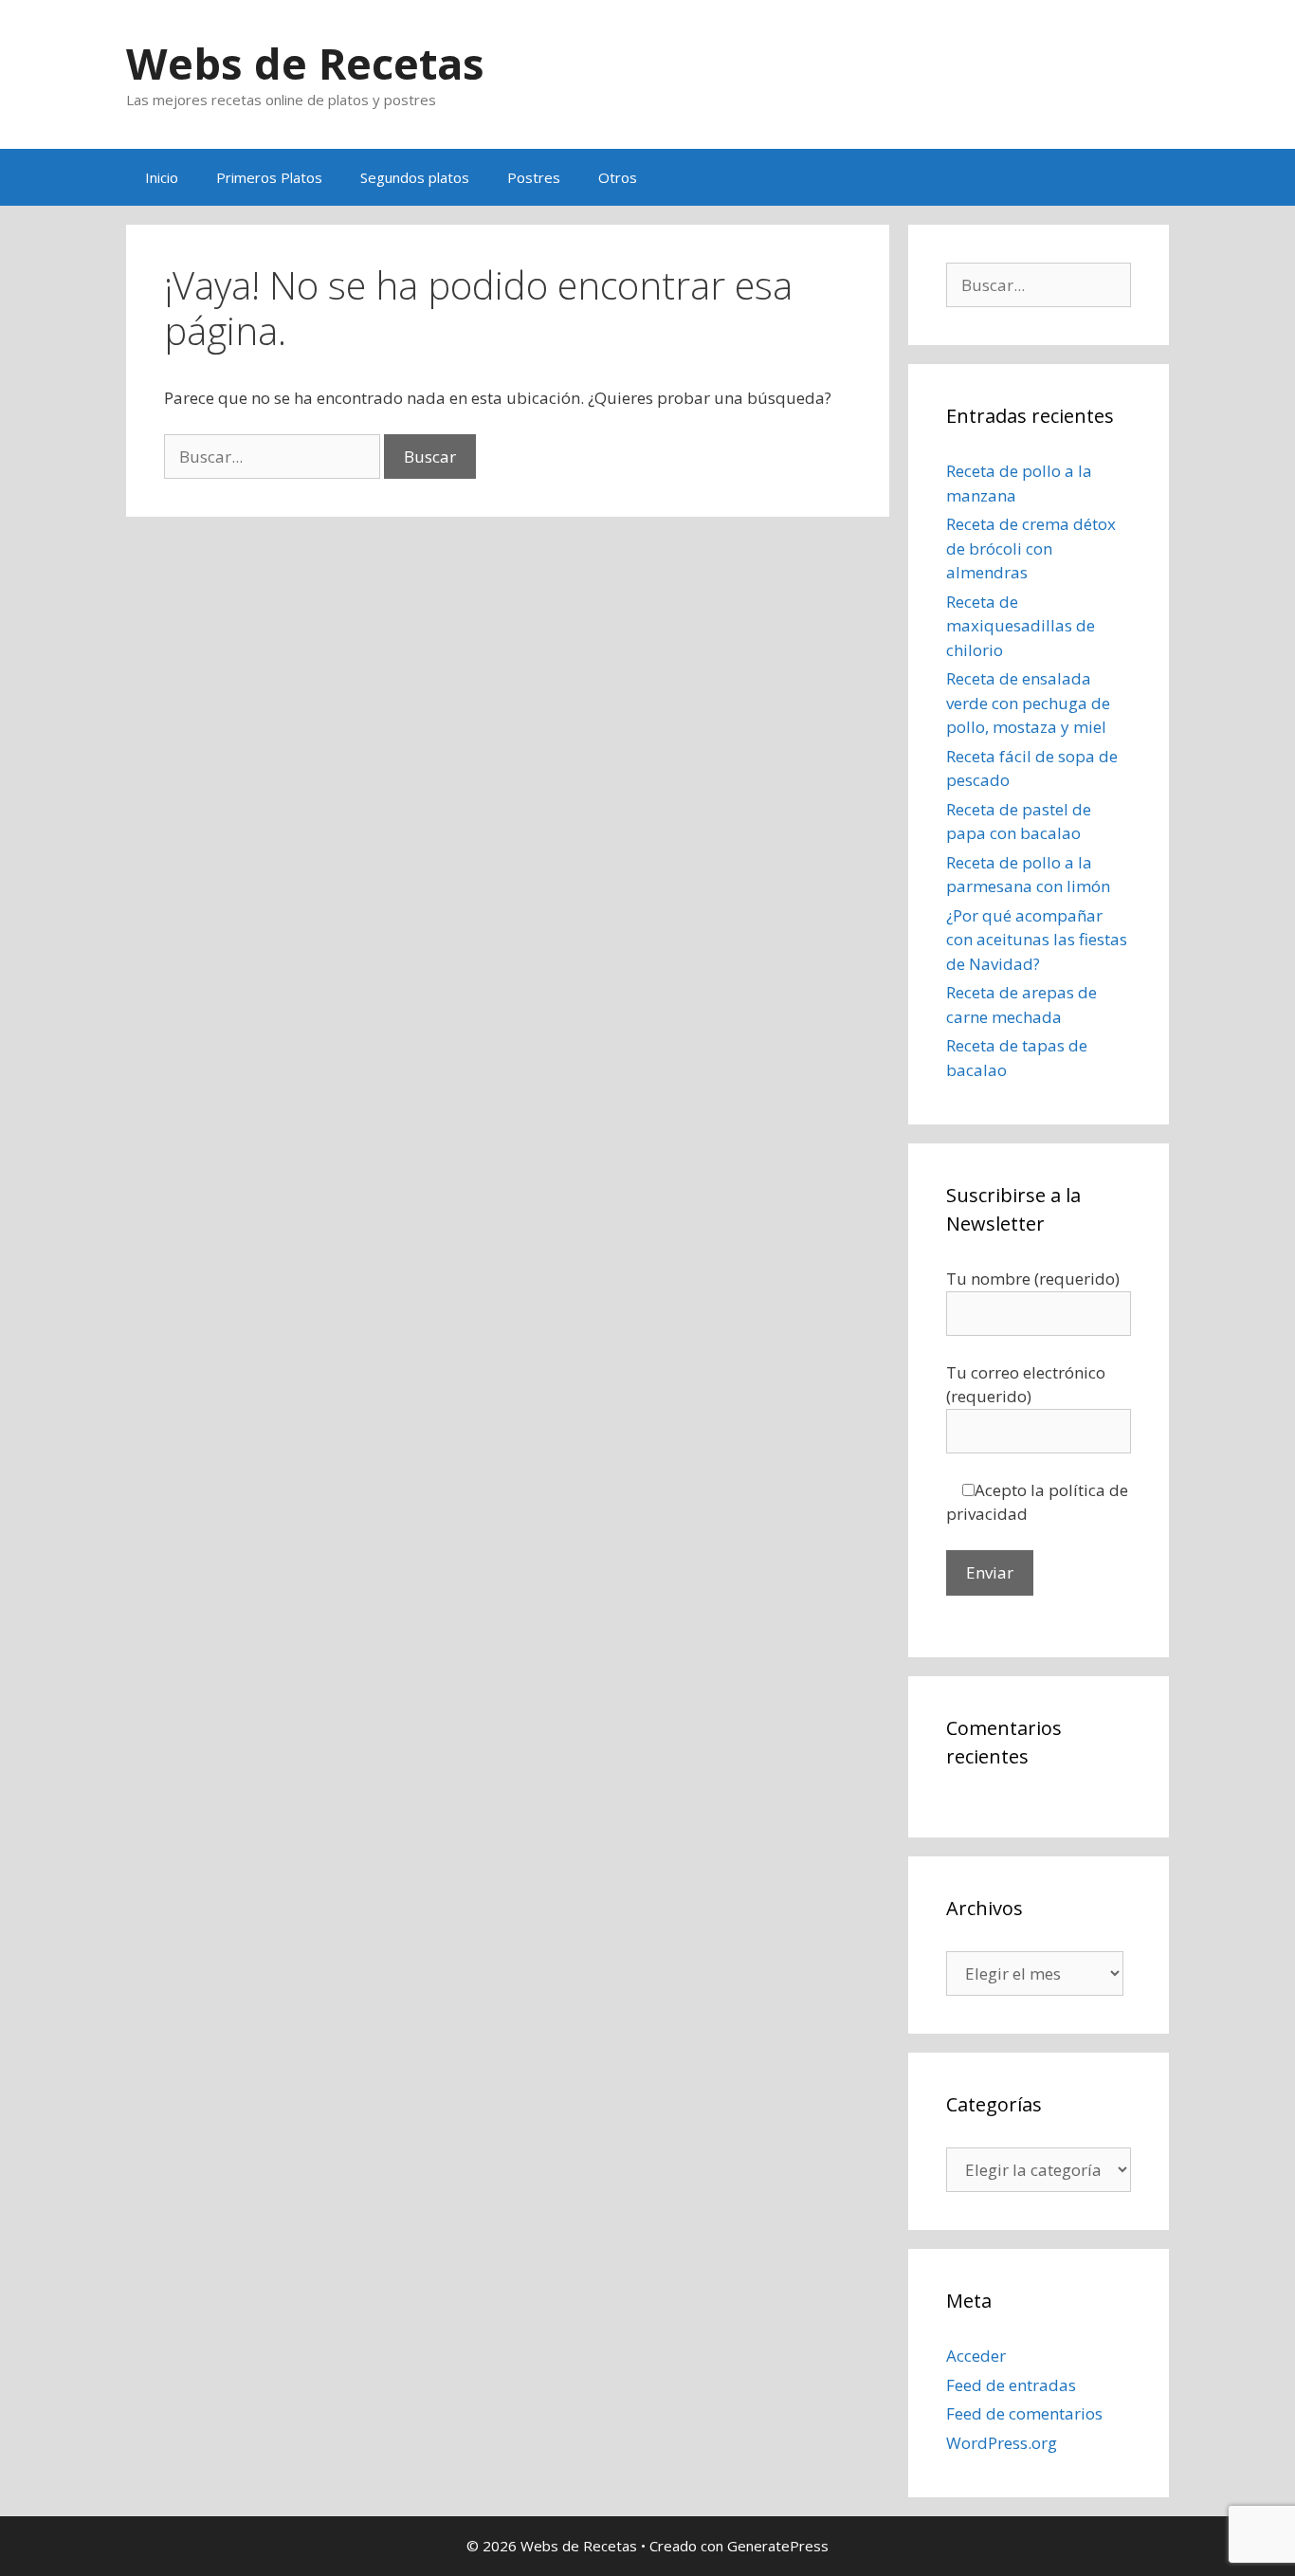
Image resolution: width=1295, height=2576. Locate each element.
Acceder (976, 2356)
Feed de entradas (1011, 2385)
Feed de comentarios (1024, 2413)
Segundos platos (415, 177)
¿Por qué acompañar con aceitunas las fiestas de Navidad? (1037, 940)
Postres (534, 177)
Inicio (162, 177)
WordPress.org (1002, 2443)
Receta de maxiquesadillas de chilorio (1021, 626)
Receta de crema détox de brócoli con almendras (1031, 548)
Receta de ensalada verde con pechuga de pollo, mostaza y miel (1028, 703)
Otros (618, 177)
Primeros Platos (269, 177)
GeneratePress (778, 2546)
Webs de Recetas (305, 63)
